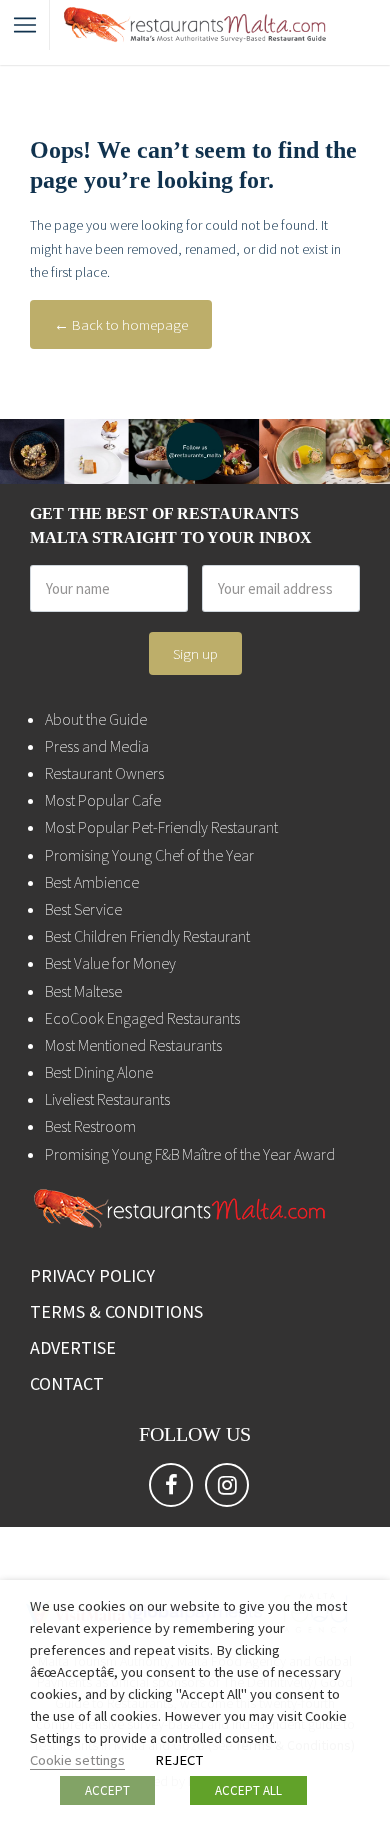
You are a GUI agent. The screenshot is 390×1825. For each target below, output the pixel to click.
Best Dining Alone (99, 1072)
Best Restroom (90, 1126)
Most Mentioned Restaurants (133, 1045)
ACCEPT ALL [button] (248, 1790)
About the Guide (96, 719)
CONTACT (67, 1383)
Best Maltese (83, 991)
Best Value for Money (110, 963)
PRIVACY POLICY (92, 1275)
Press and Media (97, 746)
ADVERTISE (73, 1347)
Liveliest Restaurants (107, 1099)
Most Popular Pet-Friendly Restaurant (161, 827)
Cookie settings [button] (77, 1760)
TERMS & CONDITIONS (116, 1311)
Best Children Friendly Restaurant (147, 936)
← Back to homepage (121, 324)
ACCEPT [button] (107, 1790)
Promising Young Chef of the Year (149, 855)
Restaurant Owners (104, 773)
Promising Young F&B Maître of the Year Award (190, 1154)
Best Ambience (92, 882)
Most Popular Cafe (103, 800)
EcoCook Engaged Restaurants (142, 1018)
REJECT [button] (179, 1760)
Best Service (83, 909)
